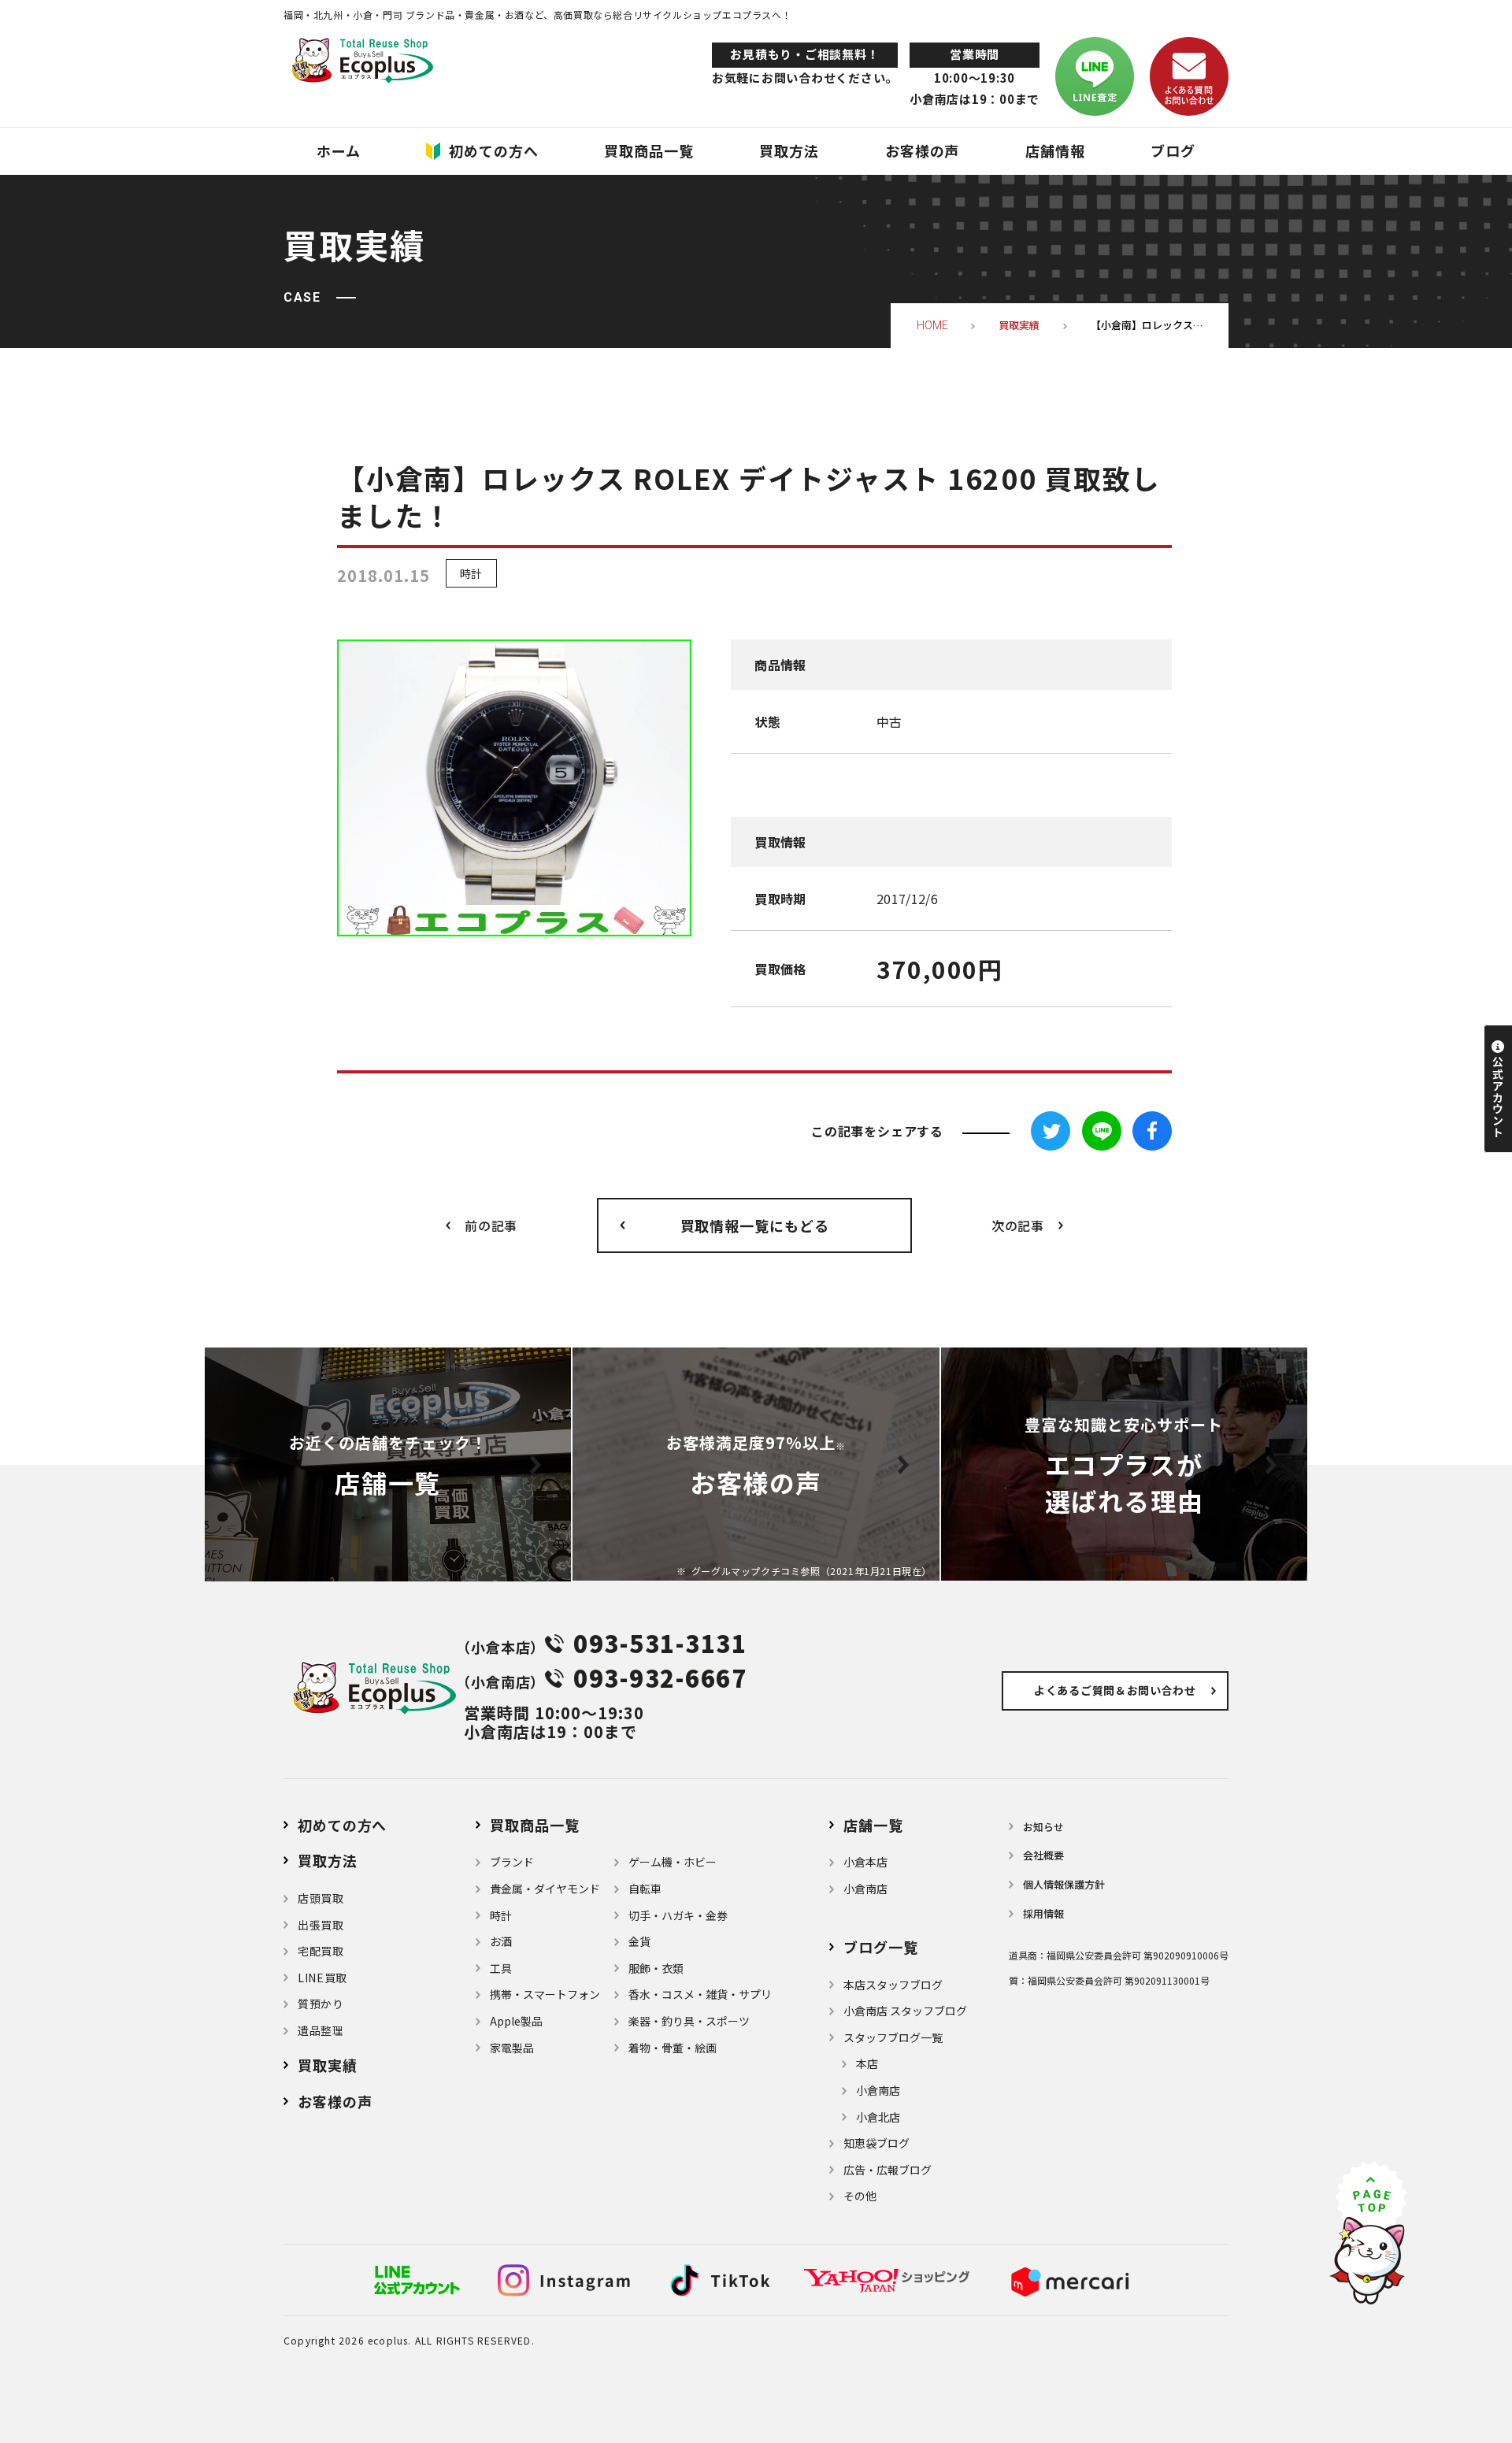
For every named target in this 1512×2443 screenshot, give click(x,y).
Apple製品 (516, 2021)
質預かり (321, 2004)
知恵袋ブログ (876, 2143)
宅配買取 (321, 1951)
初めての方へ (342, 1825)
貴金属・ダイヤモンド (545, 1889)
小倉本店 (865, 1862)
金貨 (639, 1941)
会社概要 (1043, 1855)
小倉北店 (878, 2117)
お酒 (501, 1941)
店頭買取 (321, 1898)
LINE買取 (322, 1978)
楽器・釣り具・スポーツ (689, 2021)
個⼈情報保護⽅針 (1064, 1884)
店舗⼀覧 (873, 1825)
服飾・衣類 (656, 1968)
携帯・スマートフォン (545, 1994)
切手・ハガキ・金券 (678, 1915)
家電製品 (512, 2048)
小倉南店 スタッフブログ (905, 2011)
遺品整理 (321, 2030)
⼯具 (501, 1968)
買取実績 (328, 2065)
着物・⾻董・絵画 (673, 2048)
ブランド (512, 1862)
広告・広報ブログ (888, 2170)
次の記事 (1018, 1225)
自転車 (645, 1889)
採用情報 (1043, 1913)
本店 (867, 2063)
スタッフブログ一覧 (893, 2037)
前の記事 (491, 1225)
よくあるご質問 (1115, 1690)
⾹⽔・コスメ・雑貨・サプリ (700, 1994)
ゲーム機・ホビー (673, 1862)
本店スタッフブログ (893, 1985)
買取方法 (328, 1860)
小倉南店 (865, 1889)
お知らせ (1043, 1827)
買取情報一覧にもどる (755, 1225)
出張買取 (321, 1925)
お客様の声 (335, 2101)
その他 (860, 2196)
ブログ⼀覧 (881, 1947)
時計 (471, 573)
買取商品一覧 (534, 1825)
